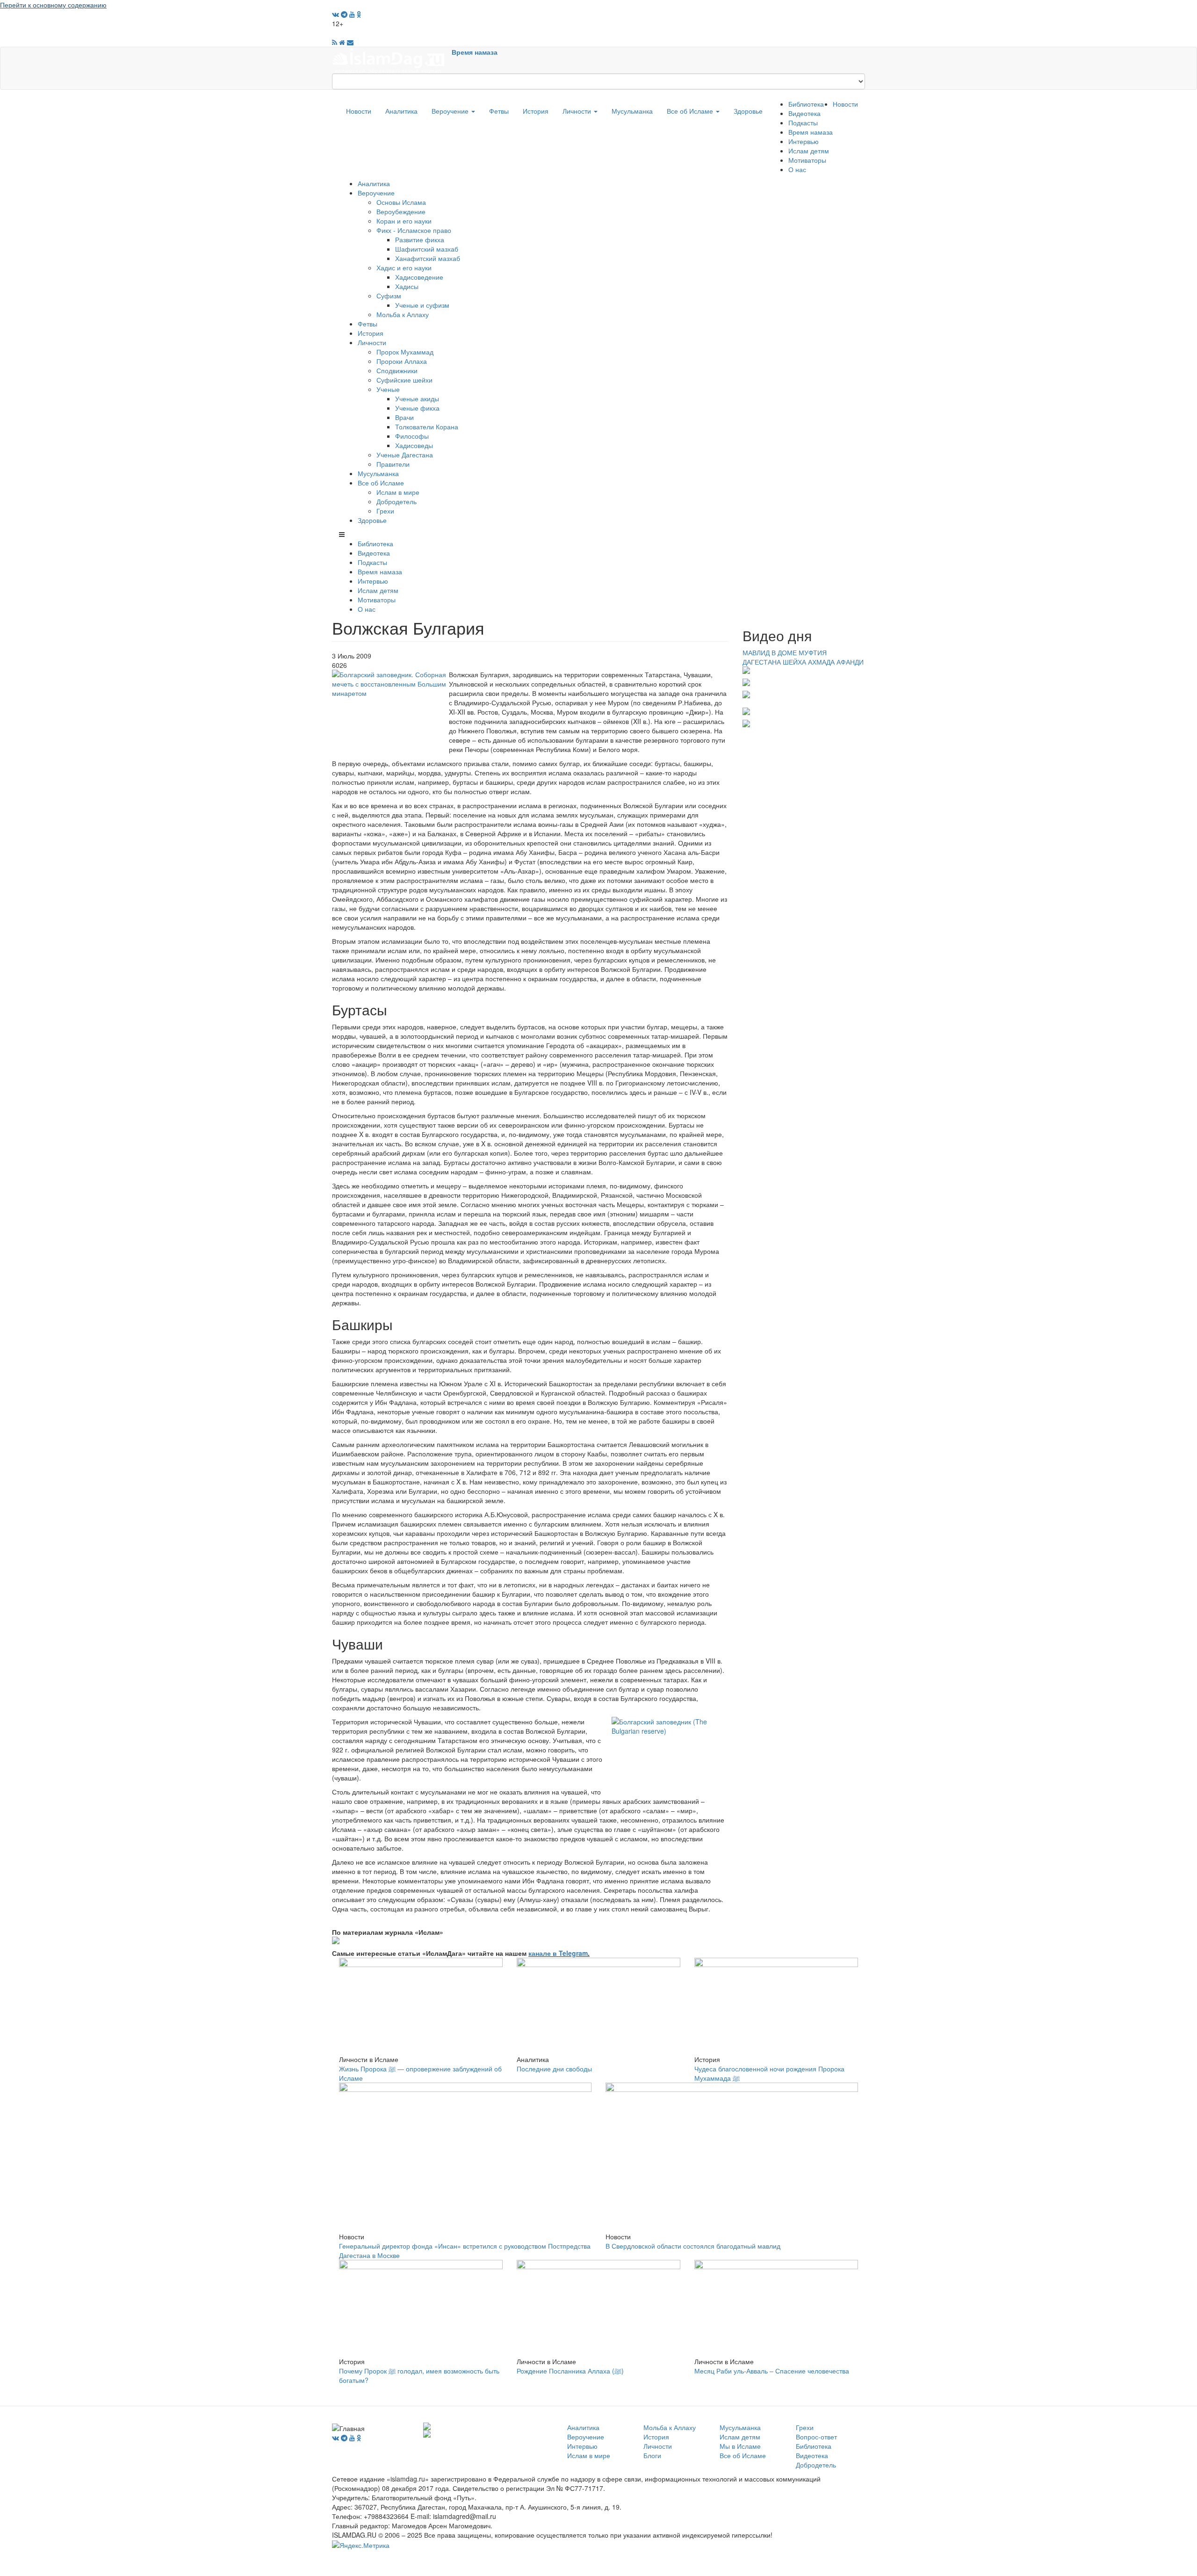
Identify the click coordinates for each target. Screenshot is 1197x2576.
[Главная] (392, 59)
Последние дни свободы (554, 2069)
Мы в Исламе (740, 2446)
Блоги (652, 2455)
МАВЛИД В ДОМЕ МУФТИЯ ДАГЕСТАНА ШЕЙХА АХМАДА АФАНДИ (803, 657)
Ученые (388, 389)
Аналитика (401, 111)
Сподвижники (397, 370)
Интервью (804, 141)
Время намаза (475, 52)
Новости (359, 111)
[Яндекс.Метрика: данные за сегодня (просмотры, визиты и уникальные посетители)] (361, 2545)
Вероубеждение (401, 211)
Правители (393, 464)
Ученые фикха (417, 408)
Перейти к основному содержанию (53, 5)
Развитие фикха (420, 239)
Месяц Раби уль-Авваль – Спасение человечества (772, 2371)
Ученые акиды (417, 398)
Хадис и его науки (404, 268)
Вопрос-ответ (816, 2437)
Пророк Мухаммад (405, 352)
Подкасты (803, 123)
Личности (578, 111)
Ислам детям (809, 151)
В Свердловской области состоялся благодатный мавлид (693, 2246)
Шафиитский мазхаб (427, 249)
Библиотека (806, 104)
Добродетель (397, 501)
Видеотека (804, 113)
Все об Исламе (691, 111)
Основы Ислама (401, 202)
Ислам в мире (398, 492)
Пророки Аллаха (402, 361)
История (536, 111)
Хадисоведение (419, 277)
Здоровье (748, 111)
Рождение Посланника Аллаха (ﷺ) (570, 2371)
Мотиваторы (807, 160)
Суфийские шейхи (404, 380)
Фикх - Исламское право (414, 230)
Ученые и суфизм (422, 305)
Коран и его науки (404, 221)
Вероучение (451, 111)
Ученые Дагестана (405, 455)
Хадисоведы (414, 445)
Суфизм (389, 296)
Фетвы (499, 111)
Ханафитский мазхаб (428, 258)
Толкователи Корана (427, 427)
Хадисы (407, 286)
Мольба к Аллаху (403, 314)
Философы (412, 436)
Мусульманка (632, 111)
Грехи (385, 511)
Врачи (404, 417)
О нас (797, 169)
